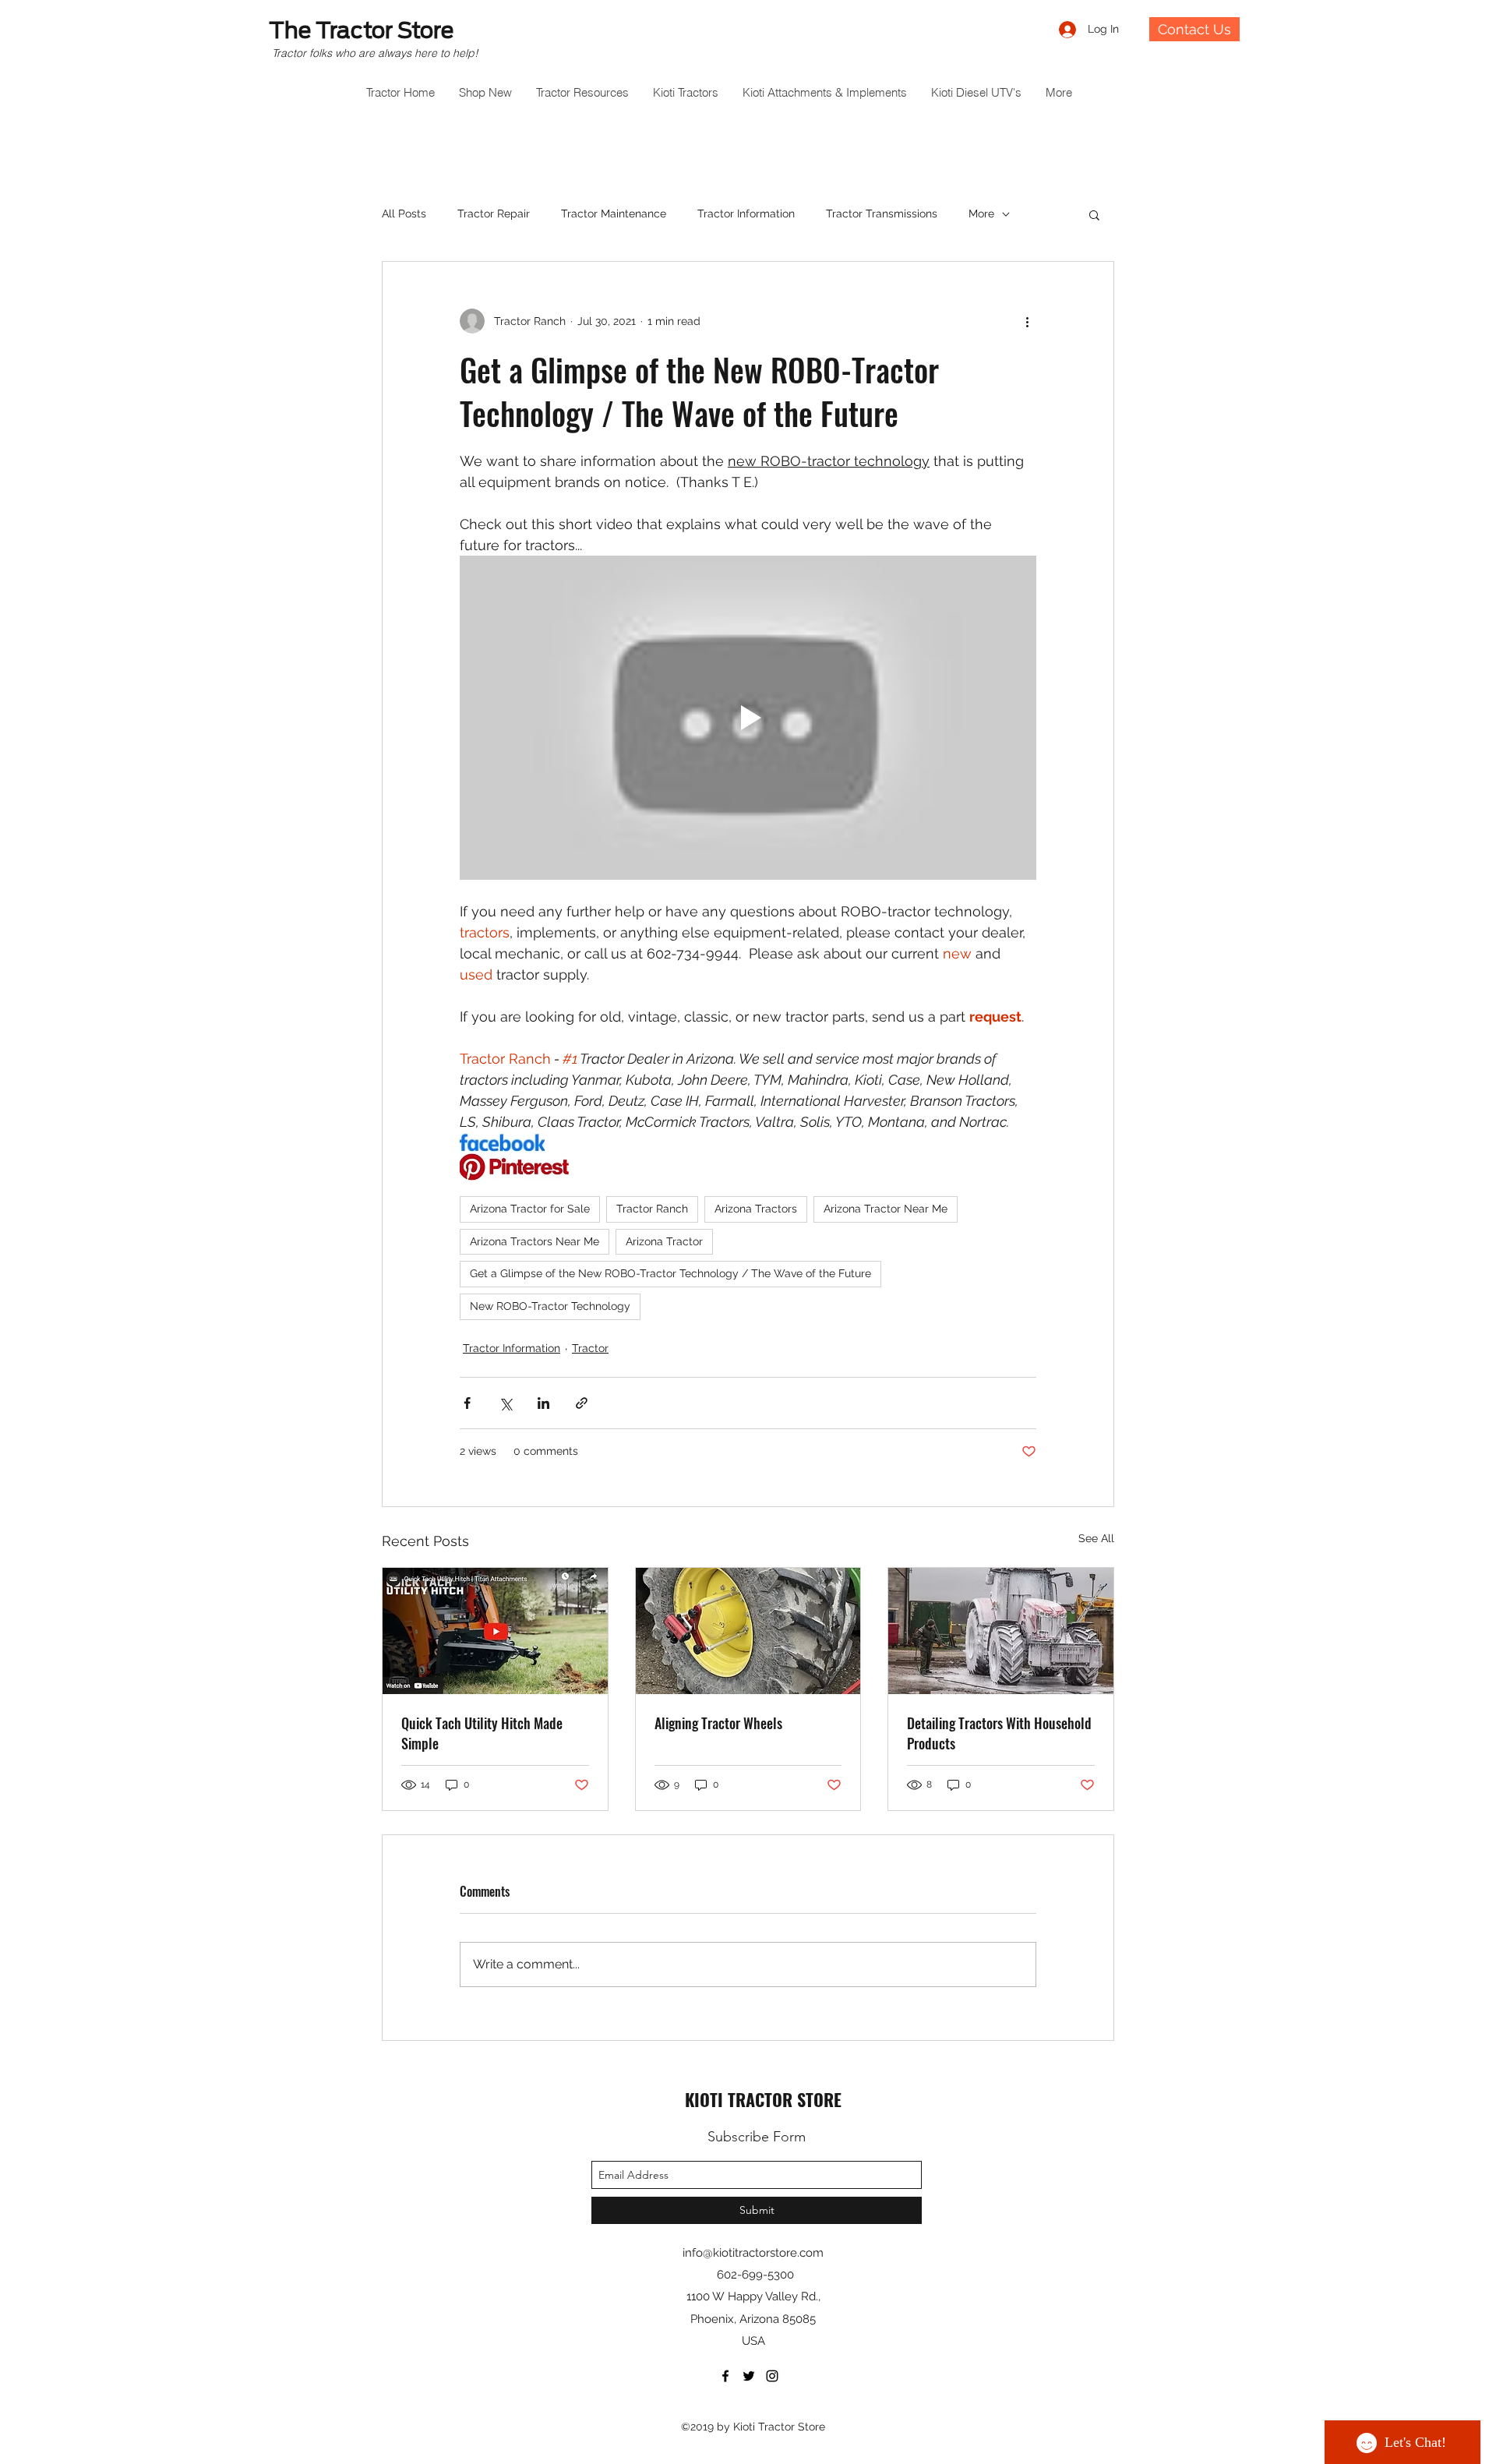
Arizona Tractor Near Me (886, 1209)
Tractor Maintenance (614, 214)
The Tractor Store (361, 30)
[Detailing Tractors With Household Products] (1001, 1631)
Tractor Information (746, 214)
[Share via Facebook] (467, 1403)
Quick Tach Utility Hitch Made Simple (482, 1733)
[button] (1094, 214)
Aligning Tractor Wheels (718, 1723)
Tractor (590, 1348)
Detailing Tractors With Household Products (999, 1733)
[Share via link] (582, 1403)
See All (1096, 1538)
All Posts (404, 214)
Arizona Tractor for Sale (530, 1209)
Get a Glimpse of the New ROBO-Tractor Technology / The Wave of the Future (670, 1273)
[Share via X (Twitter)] (505, 1403)
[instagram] (772, 2376)
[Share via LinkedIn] (543, 1403)
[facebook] (725, 2376)
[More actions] (1027, 321)
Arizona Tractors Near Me (535, 1241)
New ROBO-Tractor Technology (550, 1306)
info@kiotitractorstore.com (753, 2253)
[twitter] (749, 2376)
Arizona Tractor (664, 1241)
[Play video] (748, 718)
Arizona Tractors (756, 1209)
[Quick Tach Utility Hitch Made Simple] (495, 1631)
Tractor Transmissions (882, 214)
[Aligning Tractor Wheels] (748, 1631)
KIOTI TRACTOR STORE (763, 2099)
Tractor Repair (494, 214)
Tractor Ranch (652, 1209)
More (981, 214)
